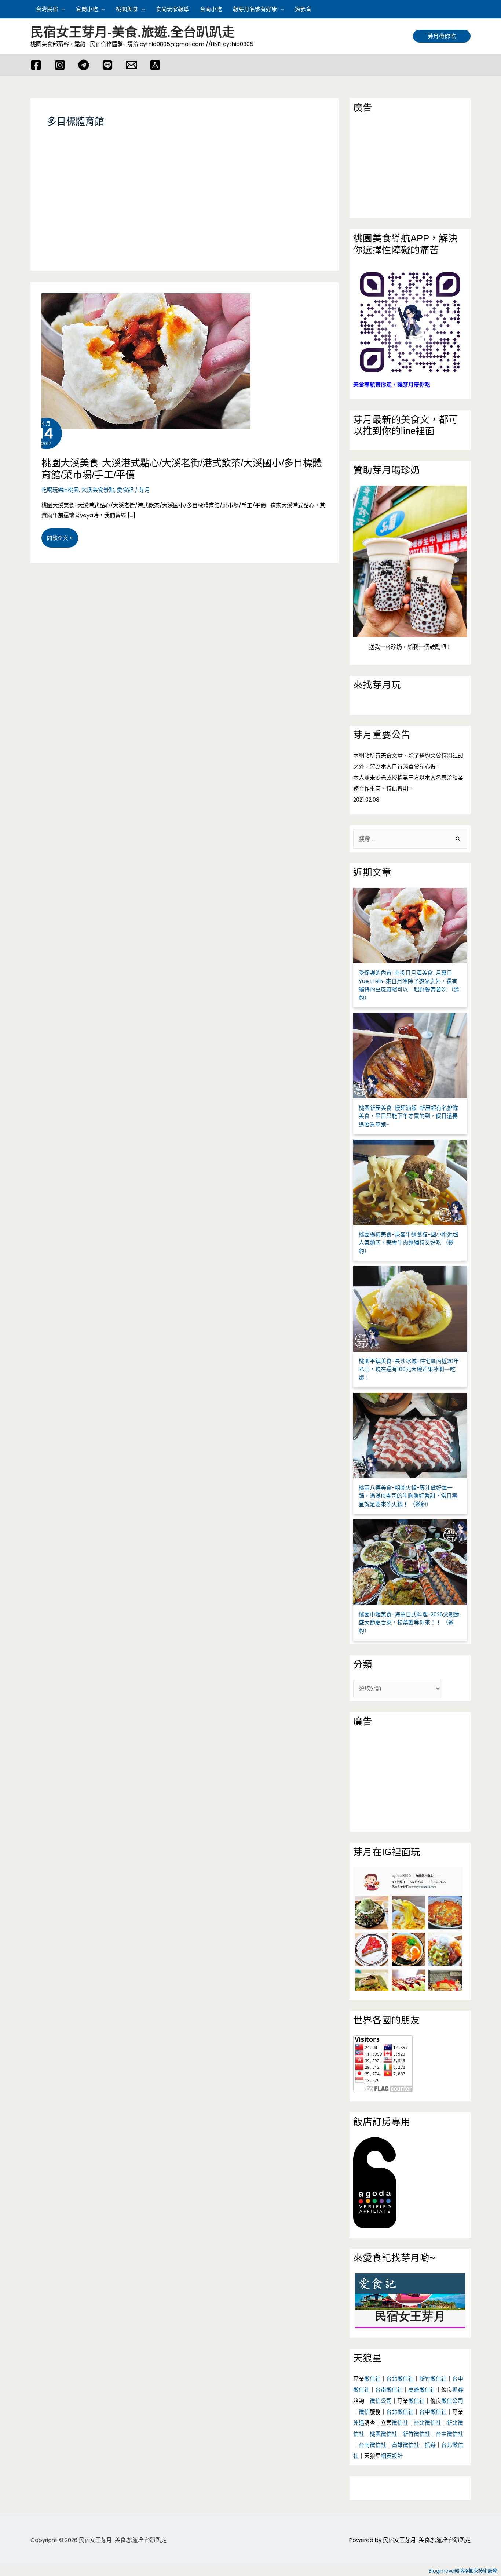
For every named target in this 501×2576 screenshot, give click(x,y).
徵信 (364, 2412)
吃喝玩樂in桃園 (60, 490)
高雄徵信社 (422, 2390)
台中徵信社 (433, 2412)
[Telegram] (84, 65)
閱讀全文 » (60, 541)
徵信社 (372, 2379)
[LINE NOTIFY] (107, 65)
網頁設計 (392, 2456)
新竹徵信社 (433, 2379)
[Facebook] (36, 65)
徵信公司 (381, 2401)
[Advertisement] (184, 208)
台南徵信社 (389, 2390)
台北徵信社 (400, 2379)
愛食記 (125, 490)
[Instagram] (60, 65)
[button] (467, 9)
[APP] (155, 65)
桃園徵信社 (383, 2434)
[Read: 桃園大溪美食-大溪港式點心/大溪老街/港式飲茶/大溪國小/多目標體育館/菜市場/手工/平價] (140, 355)
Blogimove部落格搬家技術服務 (463, 2571)
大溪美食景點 (98, 490)
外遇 (359, 2423)
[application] (61, 9)
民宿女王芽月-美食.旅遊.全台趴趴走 (133, 32)
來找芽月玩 (377, 685)
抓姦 (458, 2390)
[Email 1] (131, 65)
